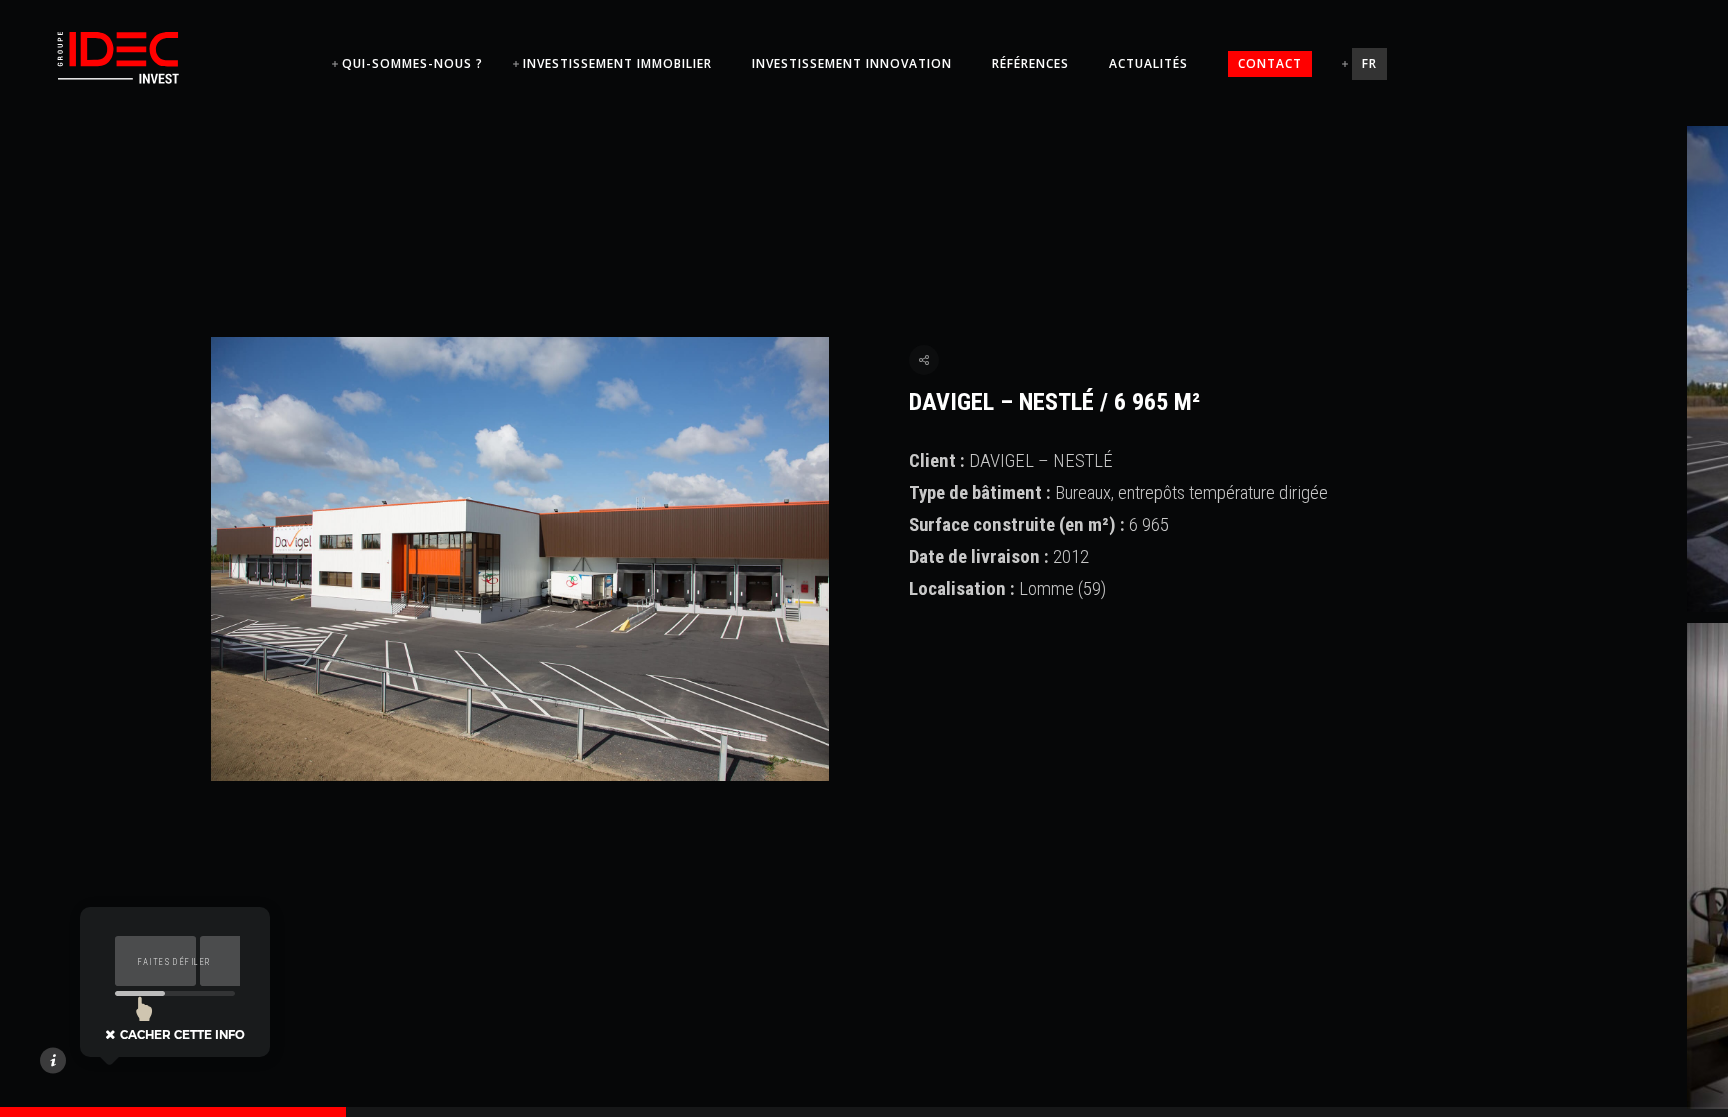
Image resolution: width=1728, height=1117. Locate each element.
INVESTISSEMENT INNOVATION (852, 64)
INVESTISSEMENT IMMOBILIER (617, 64)
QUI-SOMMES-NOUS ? (412, 64)
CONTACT (1270, 63)
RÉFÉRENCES (1030, 64)
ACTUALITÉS (1148, 64)
